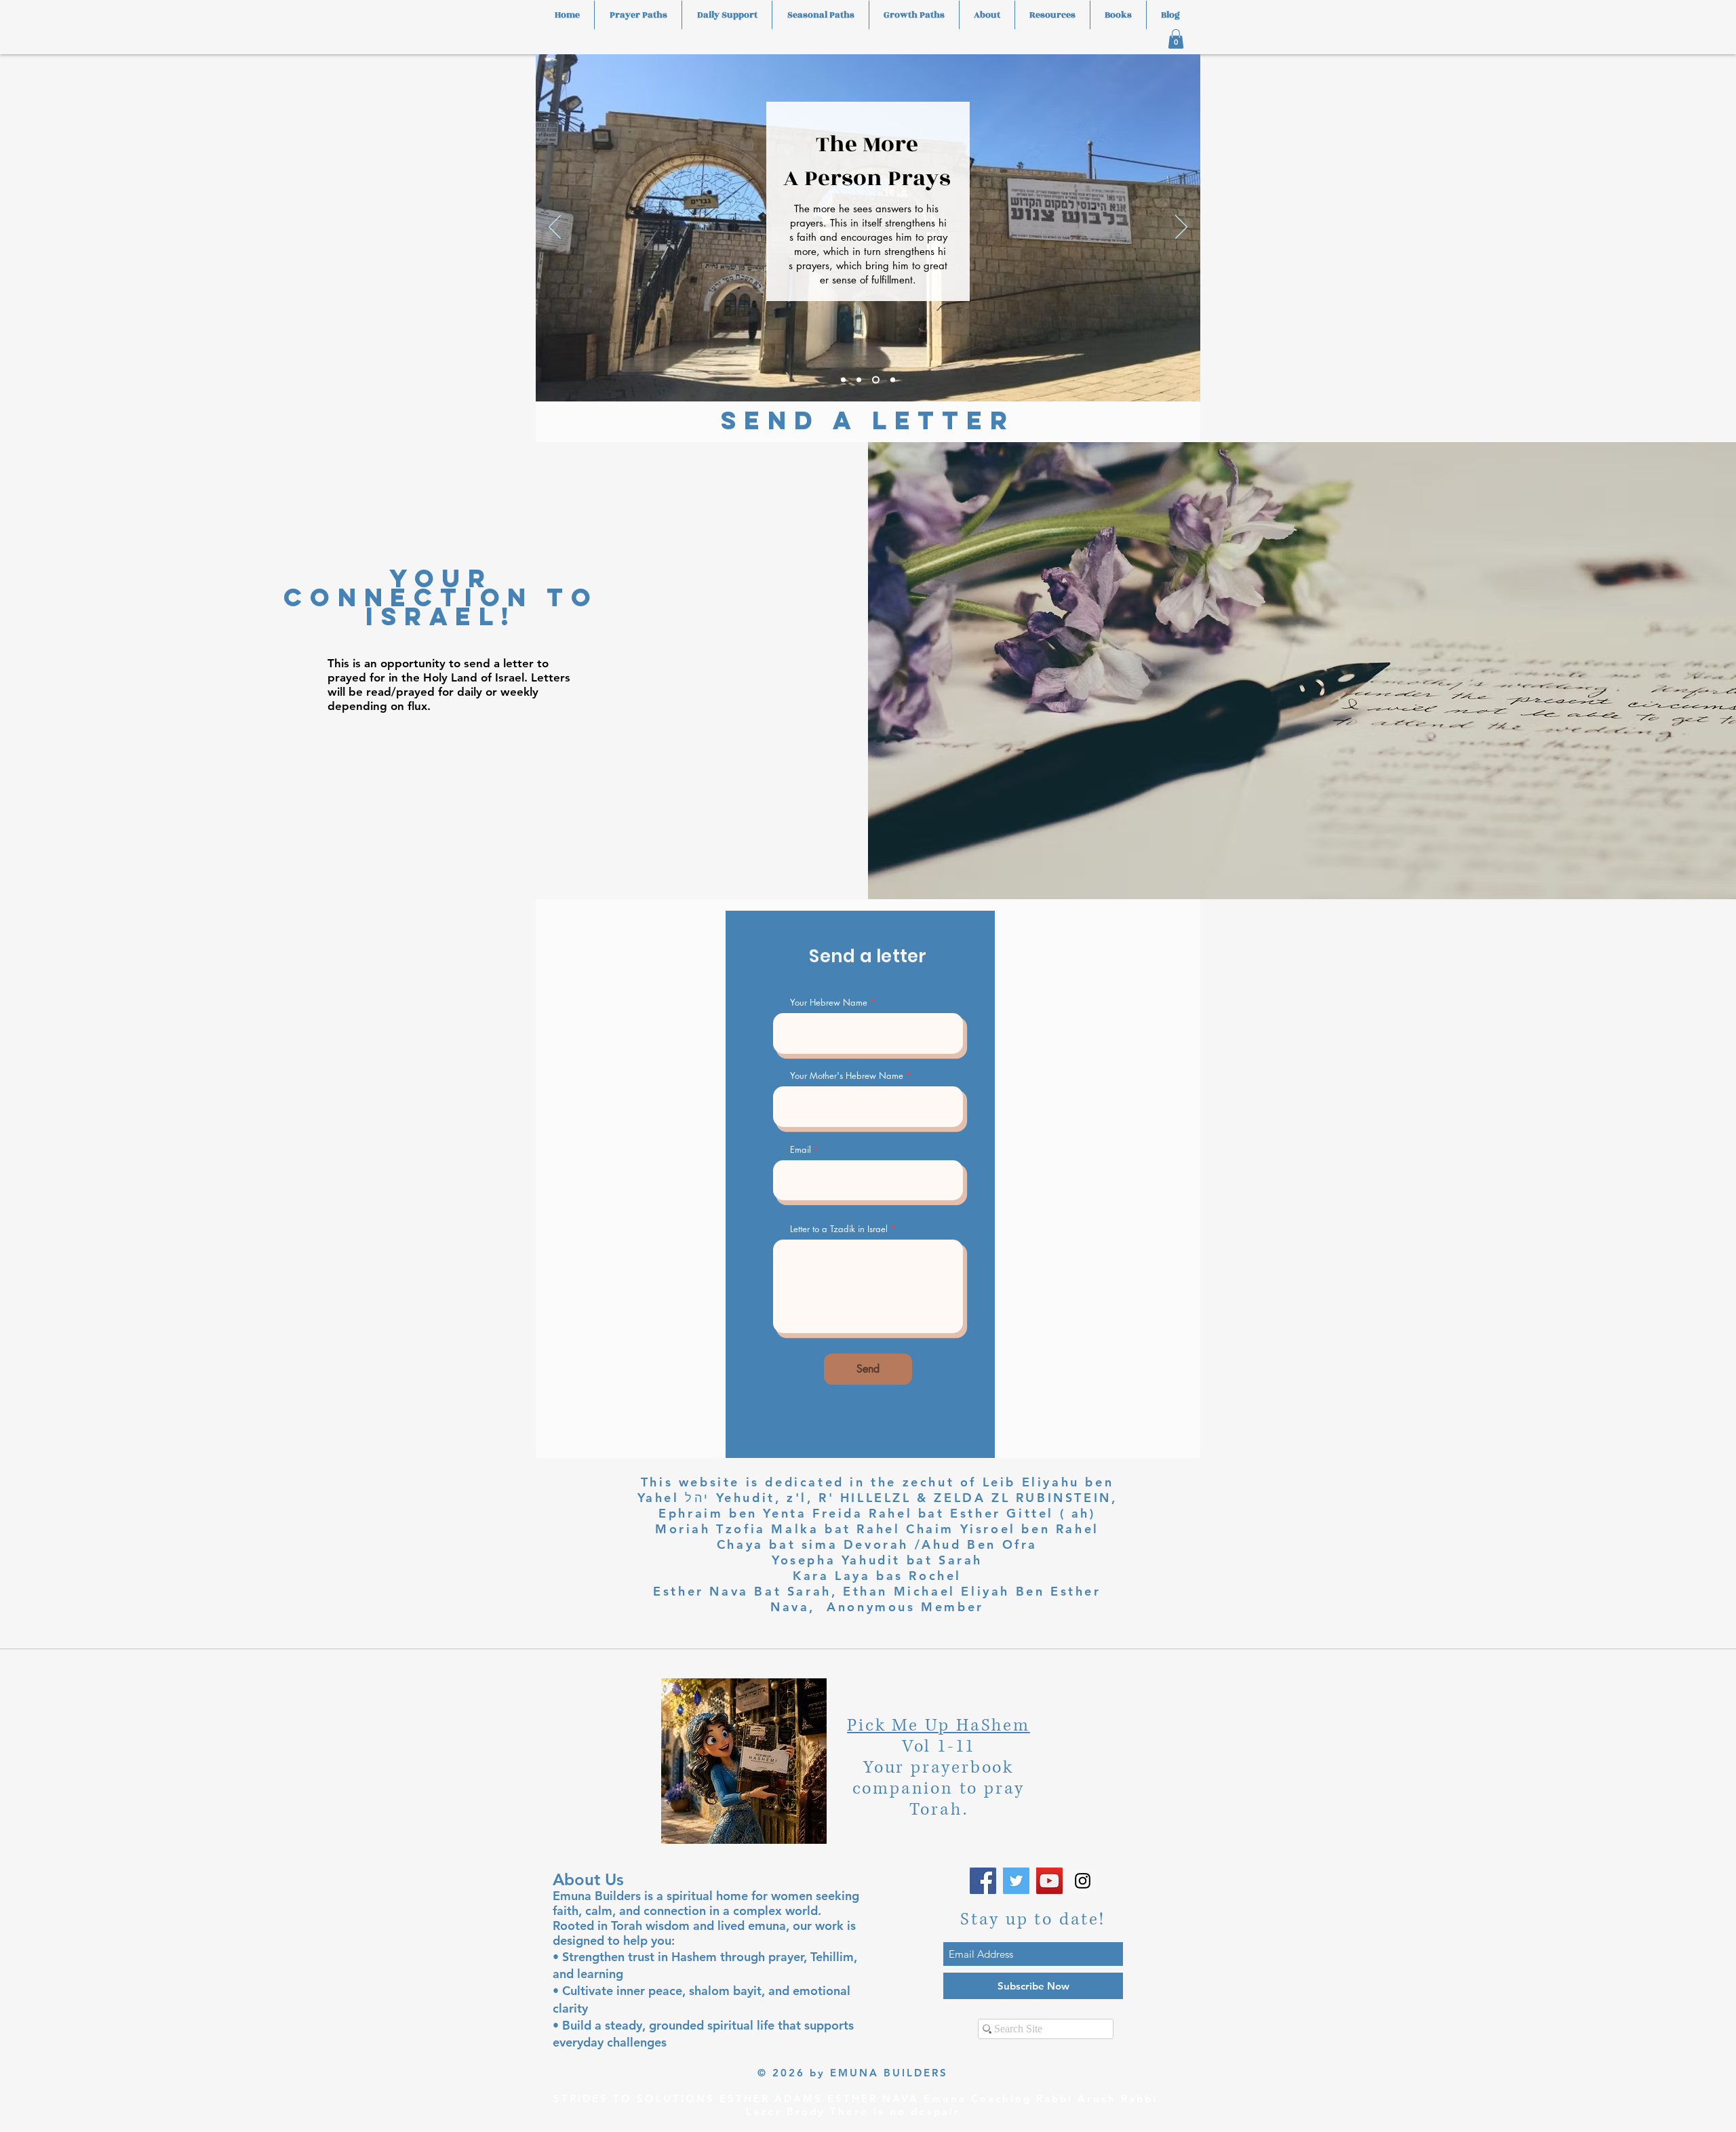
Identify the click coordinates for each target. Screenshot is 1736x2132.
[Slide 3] (874, 379)
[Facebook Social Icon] (983, 1881)
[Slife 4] (891, 379)
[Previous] (555, 228)
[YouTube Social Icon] (1049, 1881)
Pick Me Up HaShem (939, 1725)
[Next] (1181, 228)
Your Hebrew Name (829, 1003)
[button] (1176, 39)
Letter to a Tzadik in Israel (839, 1229)
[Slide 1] (843, 379)
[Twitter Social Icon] (1016, 1881)
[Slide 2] (859, 379)
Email (801, 1150)
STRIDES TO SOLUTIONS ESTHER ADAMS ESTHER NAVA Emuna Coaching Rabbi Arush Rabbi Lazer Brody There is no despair (855, 2105)
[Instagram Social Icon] (1083, 1881)
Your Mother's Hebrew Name (847, 1076)
